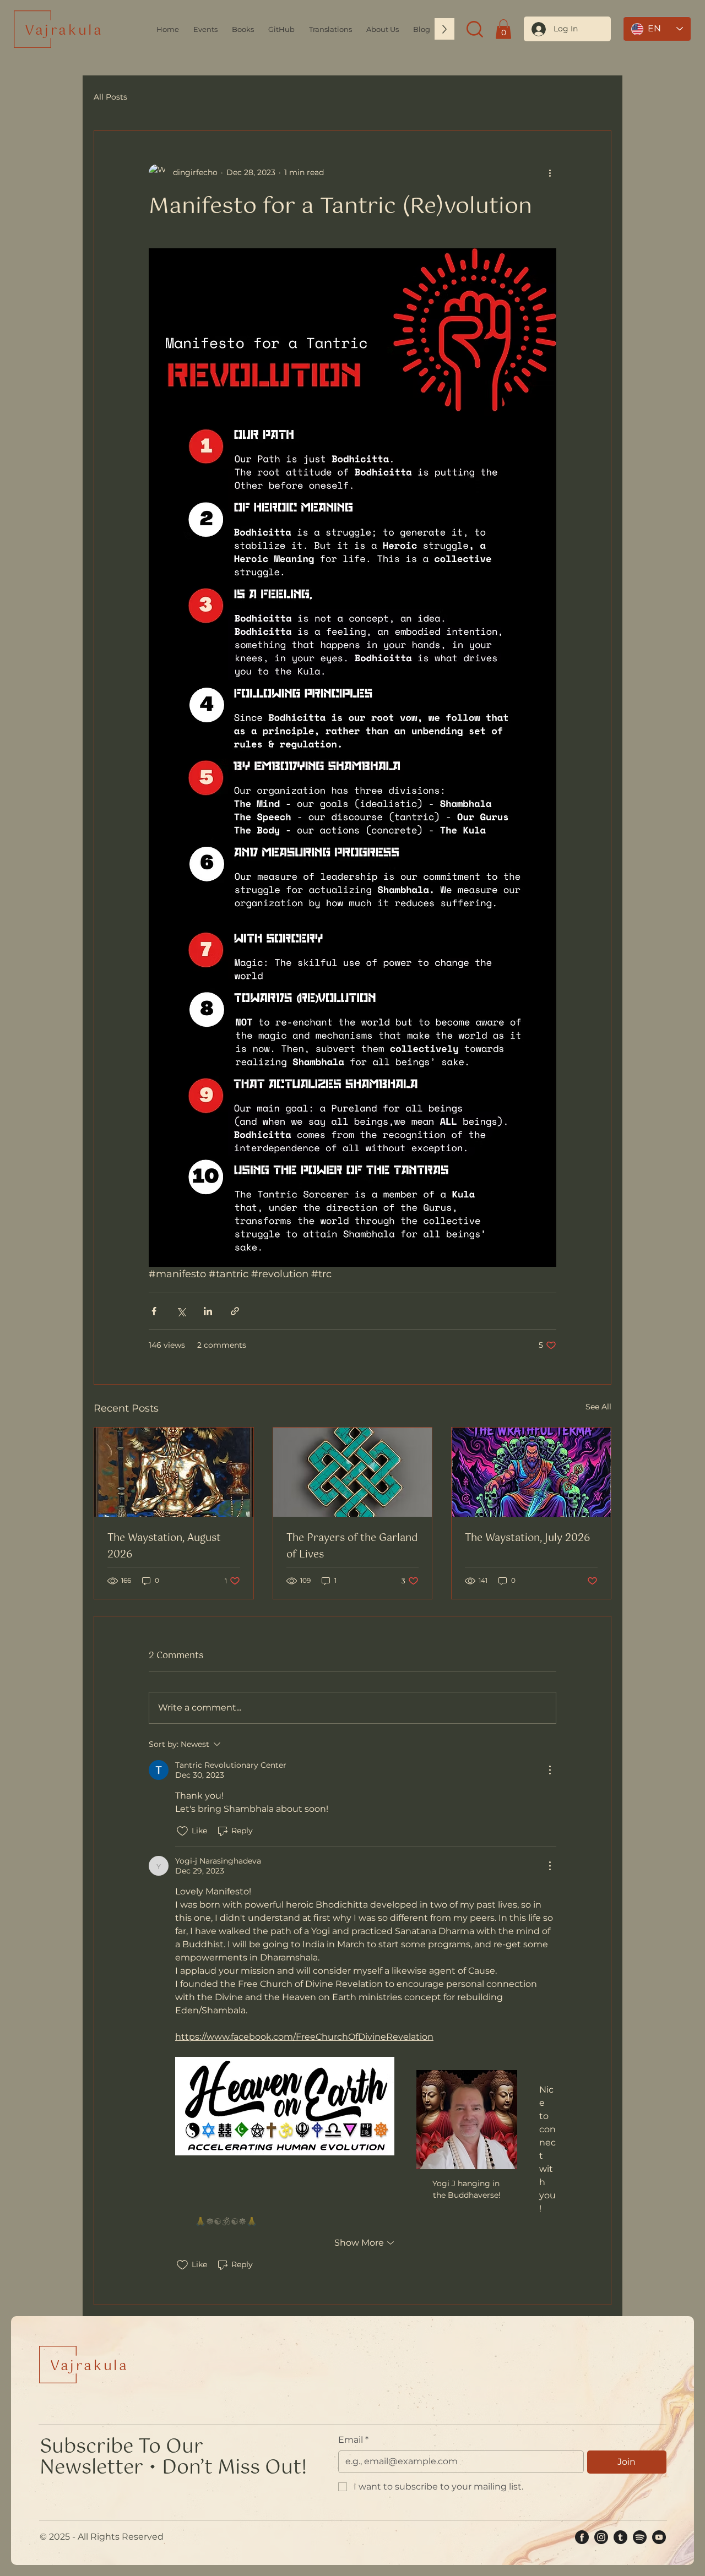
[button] (383, 29)
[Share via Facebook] (154, 1311)
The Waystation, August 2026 (164, 1546)
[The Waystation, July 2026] (531, 1472)
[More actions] (550, 173)
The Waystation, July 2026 (527, 1538)
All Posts (110, 97)
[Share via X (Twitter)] (181, 1311)
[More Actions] (550, 1770)
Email (353, 2440)
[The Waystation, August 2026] (174, 1472)
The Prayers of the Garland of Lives (352, 1546)
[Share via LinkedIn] (208, 1311)
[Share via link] (235, 1311)
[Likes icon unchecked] (182, 1831)
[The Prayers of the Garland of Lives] (353, 1472)
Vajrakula (64, 31)
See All (598, 1407)
